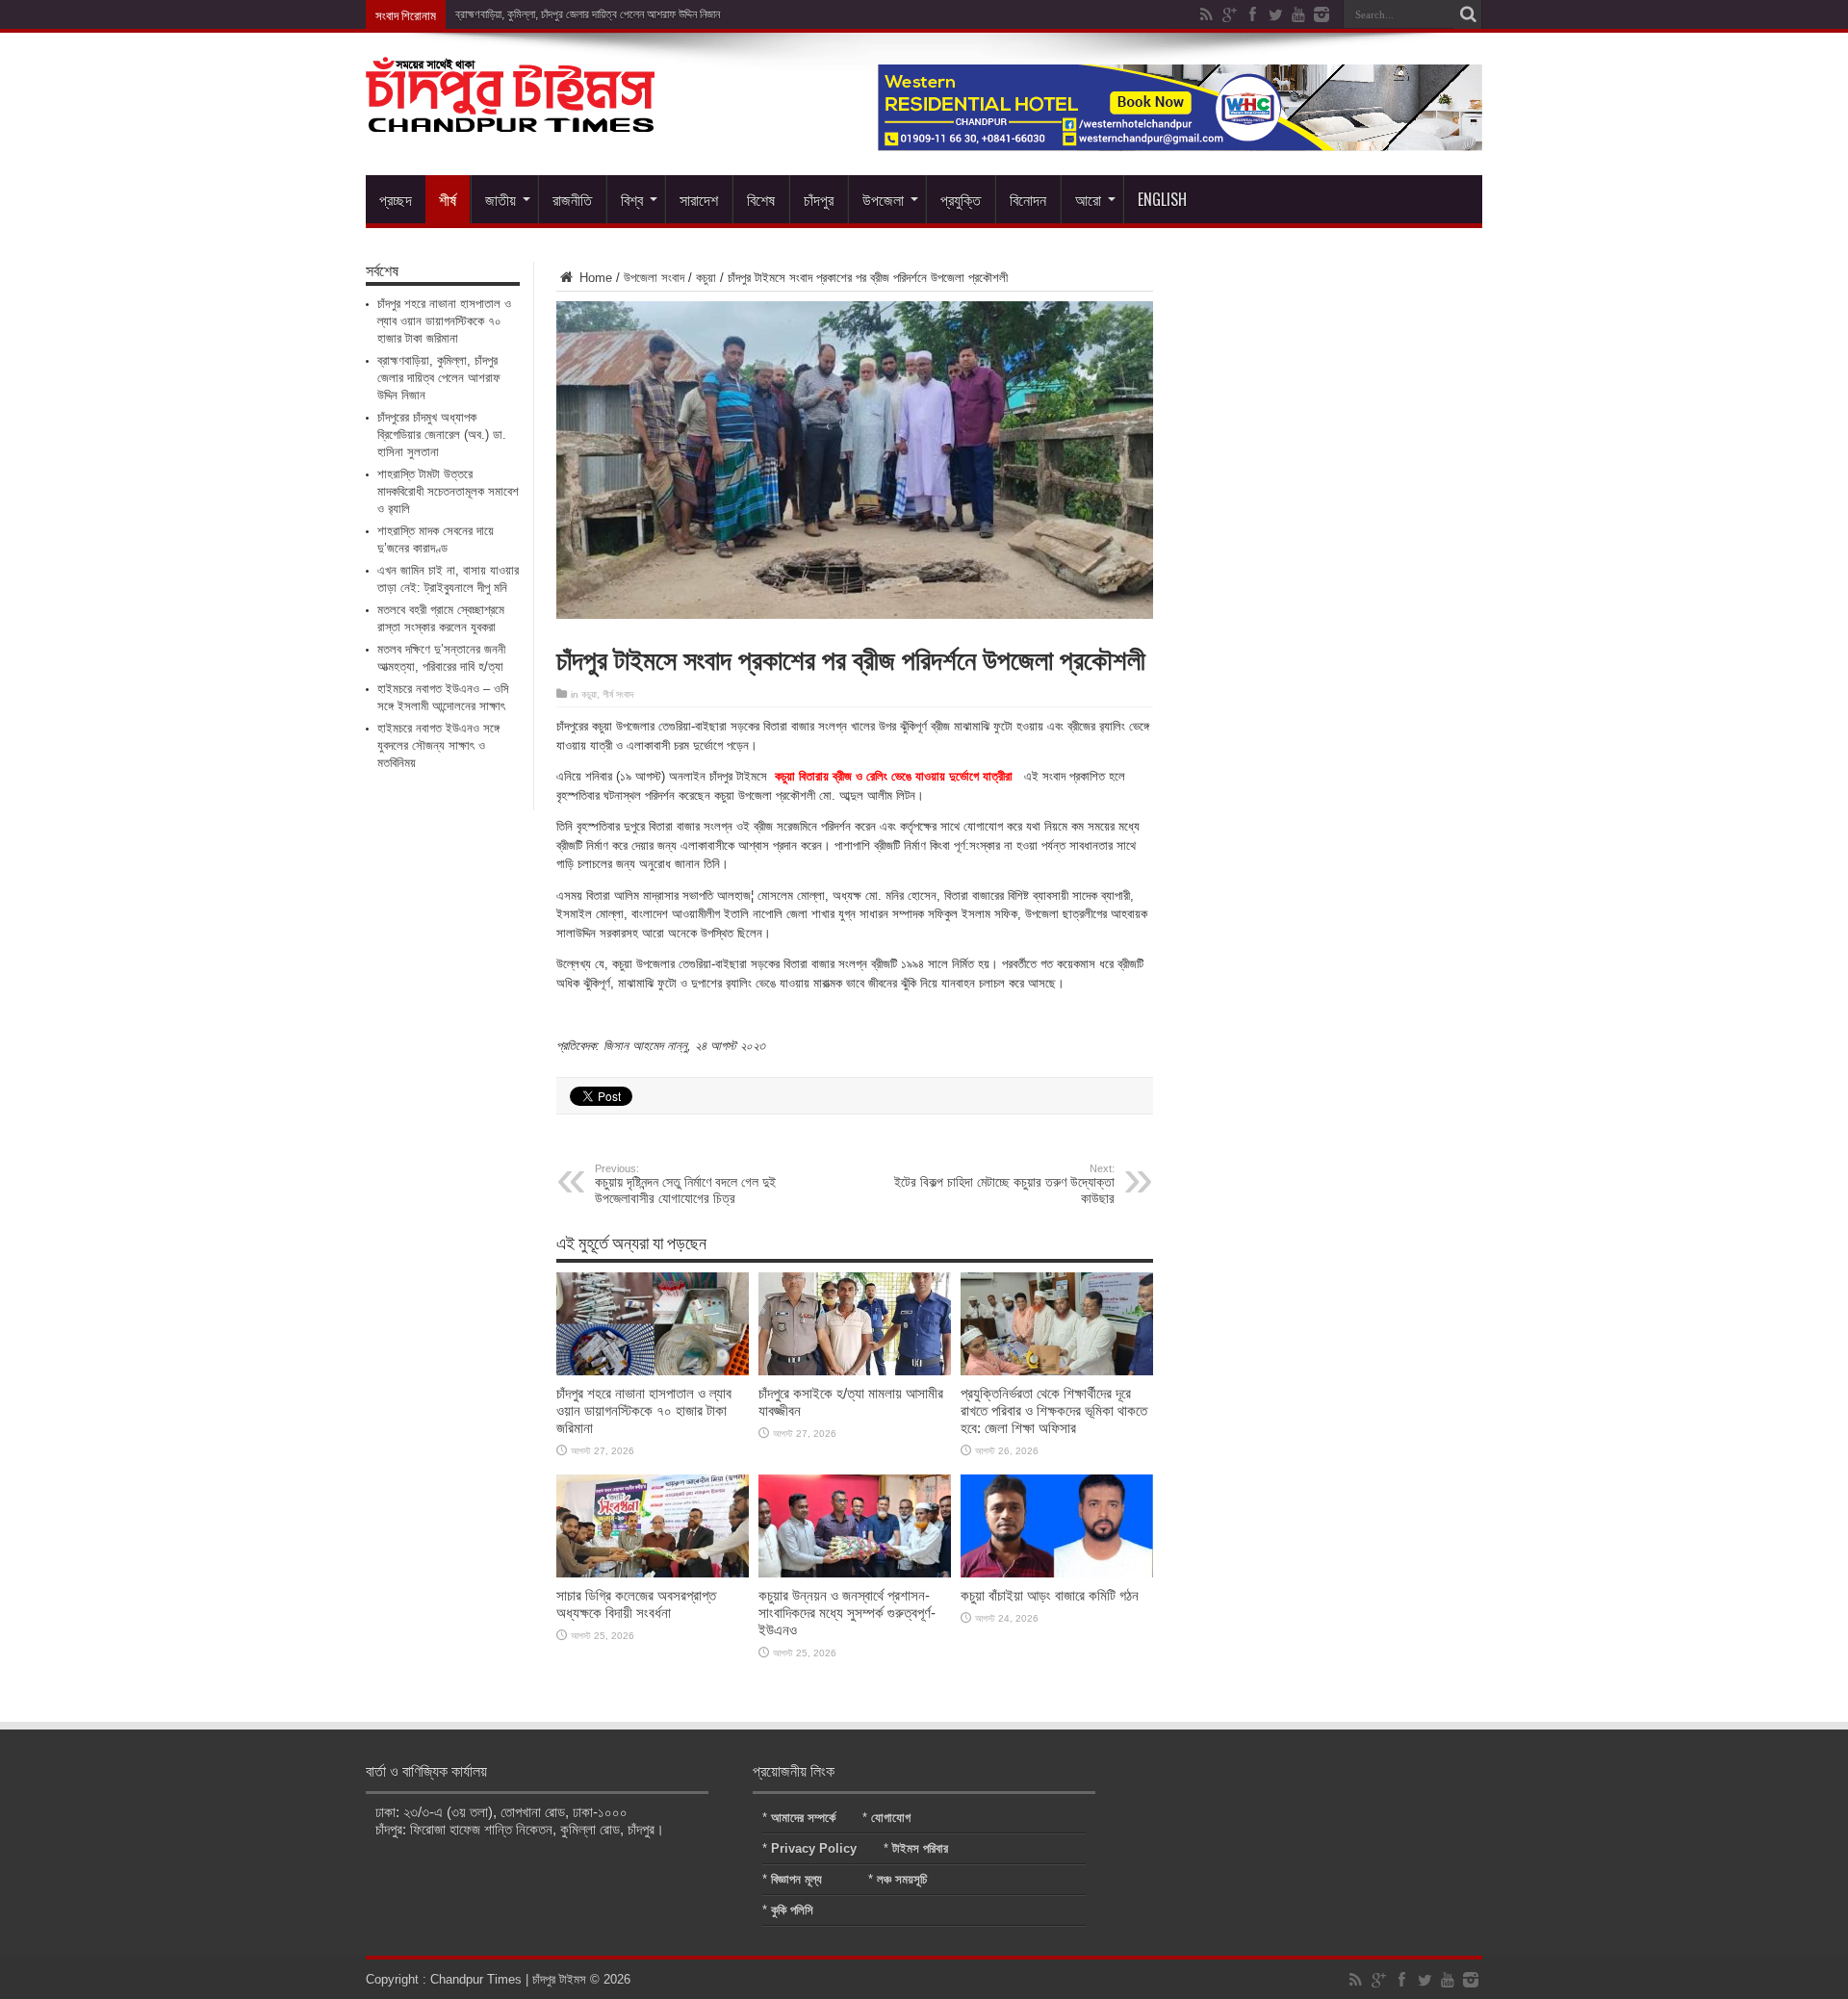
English (1162, 199)
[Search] (1468, 14)
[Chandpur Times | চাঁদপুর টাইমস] (510, 117)
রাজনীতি (572, 199)
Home (594, 278)
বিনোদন (1028, 199)
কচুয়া (706, 278)
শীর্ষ (448, 199)
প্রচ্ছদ (396, 199)
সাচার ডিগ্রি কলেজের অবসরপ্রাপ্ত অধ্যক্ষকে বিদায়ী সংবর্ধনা (636, 1604)
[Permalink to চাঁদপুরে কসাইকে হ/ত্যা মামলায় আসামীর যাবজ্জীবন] (855, 1371)
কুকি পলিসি (792, 1910)
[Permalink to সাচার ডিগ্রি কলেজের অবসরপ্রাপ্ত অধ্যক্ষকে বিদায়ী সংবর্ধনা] (653, 1573)
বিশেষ (761, 199)
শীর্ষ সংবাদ (618, 694)
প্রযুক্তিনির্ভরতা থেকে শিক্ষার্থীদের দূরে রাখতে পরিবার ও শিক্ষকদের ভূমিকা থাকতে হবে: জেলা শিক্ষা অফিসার (1054, 1410)
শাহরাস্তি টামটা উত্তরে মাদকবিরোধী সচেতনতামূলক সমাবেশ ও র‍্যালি (448, 491)
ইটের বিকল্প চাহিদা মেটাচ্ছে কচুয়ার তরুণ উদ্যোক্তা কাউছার (1004, 1184)
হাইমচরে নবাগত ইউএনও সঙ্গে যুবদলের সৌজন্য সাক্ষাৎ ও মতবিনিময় (438, 745)
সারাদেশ (699, 199)
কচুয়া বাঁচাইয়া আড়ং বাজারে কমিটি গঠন (1050, 1595)
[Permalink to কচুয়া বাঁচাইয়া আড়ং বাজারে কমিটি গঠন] (1057, 1573)
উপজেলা (883, 199)
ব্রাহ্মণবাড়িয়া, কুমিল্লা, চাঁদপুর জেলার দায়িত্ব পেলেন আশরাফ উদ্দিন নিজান (588, 14)
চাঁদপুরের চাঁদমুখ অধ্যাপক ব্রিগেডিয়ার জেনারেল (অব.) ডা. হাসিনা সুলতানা (442, 435)
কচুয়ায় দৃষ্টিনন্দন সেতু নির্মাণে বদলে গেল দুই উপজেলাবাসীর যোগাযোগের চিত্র (685, 1184)
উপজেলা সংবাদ (654, 278)
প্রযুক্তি (961, 199)
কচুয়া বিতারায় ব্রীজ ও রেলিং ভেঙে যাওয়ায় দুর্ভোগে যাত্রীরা (896, 776)
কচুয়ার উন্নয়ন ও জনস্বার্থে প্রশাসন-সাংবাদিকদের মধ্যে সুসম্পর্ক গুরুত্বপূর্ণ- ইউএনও (847, 1613)
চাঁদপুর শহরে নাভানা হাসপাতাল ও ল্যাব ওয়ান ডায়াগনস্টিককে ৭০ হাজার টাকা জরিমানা (644, 1410)
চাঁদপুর (819, 199)
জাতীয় (500, 199)
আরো (1088, 199)
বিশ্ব (632, 199)
